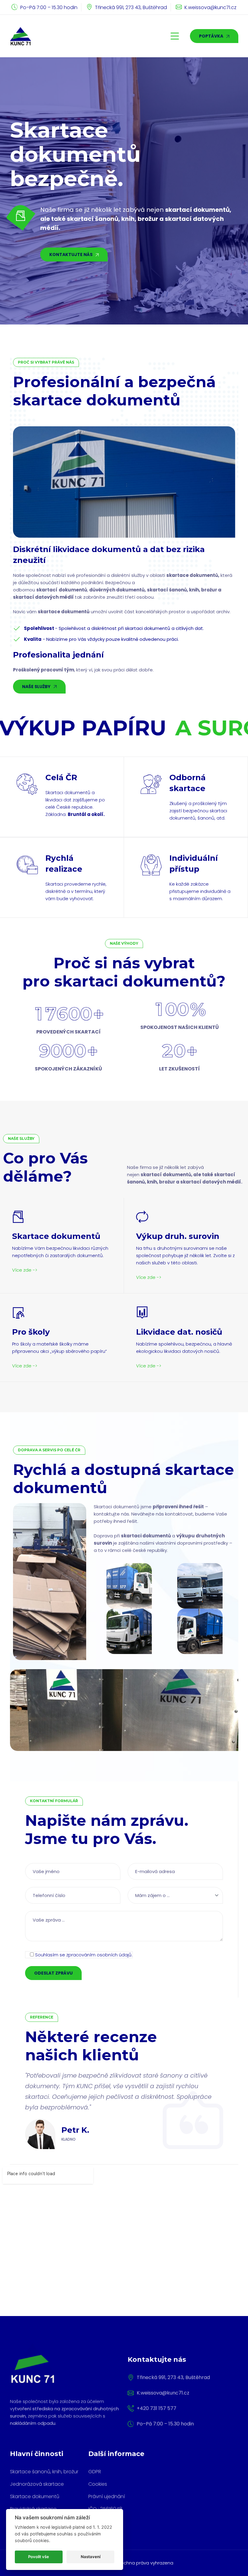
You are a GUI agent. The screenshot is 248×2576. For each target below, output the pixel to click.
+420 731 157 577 (157, 2408)
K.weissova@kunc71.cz (210, 7)
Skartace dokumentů (35, 2496)
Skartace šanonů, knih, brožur (44, 2472)
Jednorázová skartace (37, 2484)
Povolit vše (39, 2557)
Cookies (98, 2484)
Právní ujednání (107, 2496)
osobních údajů (114, 1955)
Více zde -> (25, 1270)
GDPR (95, 2472)
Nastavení (91, 2557)
